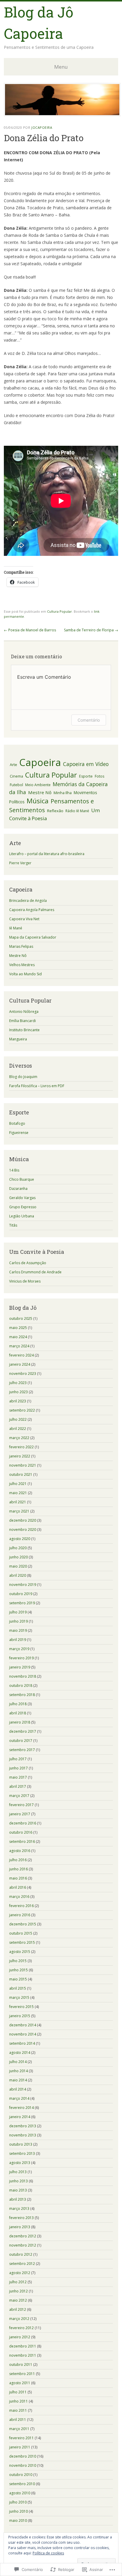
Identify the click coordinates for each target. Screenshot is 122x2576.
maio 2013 (18, 2190)
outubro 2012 (21, 2254)
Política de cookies (48, 2553)
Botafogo (17, 1123)
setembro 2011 (22, 2374)
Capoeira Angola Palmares (32, 910)
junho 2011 (19, 2401)
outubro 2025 (21, 1318)
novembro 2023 (23, 1374)
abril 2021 (18, 1502)
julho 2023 (18, 1383)
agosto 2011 (20, 2383)
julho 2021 (18, 1484)
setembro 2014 (22, 2043)
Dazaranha (18, 1189)
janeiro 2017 (20, 1814)
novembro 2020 (23, 1530)
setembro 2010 (22, 2484)
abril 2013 (18, 2199)
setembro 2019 (22, 1603)
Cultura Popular (60, 611)
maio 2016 (18, 1878)
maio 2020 (18, 1566)
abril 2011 (18, 2420)
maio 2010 (18, 2521)
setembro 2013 (22, 2153)
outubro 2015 (21, 1933)
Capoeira (40, 762)
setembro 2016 (22, 1842)
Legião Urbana (22, 1216)
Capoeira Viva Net (24, 919)
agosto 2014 (20, 2053)
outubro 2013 (21, 2144)
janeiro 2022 (20, 1456)
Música (38, 801)
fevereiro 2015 (21, 2007)
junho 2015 (19, 1970)
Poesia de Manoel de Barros (30, 630)
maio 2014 (18, 2080)
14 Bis (14, 1170)
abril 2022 (18, 1429)
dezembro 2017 (23, 1731)
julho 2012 (18, 2282)
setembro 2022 (22, 1410)
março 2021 (19, 1511)
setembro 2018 (22, 1695)
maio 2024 (18, 1337)
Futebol (16, 785)
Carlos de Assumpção (28, 1263)
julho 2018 (18, 1704)
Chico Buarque (22, 1179)
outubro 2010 (21, 2475)
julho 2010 (18, 2502)
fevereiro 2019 (21, 1658)
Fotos (99, 776)
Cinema (16, 776)
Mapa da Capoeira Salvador (33, 937)
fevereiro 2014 (21, 2108)
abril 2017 (18, 1786)
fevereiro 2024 (21, 1355)
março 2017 (19, 1796)
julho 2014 (18, 2062)
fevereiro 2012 (21, 2328)
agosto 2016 (20, 1851)
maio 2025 (18, 1328)
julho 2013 (18, 2172)
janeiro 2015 (20, 2016)
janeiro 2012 (20, 2337)
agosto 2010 (20, 2493)
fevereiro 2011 (21, 2438)
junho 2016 (19, 1869)
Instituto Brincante (24, 1030)
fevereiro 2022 (21, 1447)
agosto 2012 (20, 2273)
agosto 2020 (20, 1539)
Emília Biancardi (23, 1021)
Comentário (89, 720)
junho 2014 (19, 2071)
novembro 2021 (23, 1465)
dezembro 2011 (23, 2346)
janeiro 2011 (20, 2447)
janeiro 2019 (20, 1667)
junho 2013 (19, 2181)
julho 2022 (18, 1419)
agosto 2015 (20, 1952)
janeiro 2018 (20, 1722)
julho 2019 (18, 1612)
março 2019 (19, 1649)
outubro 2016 (21, 1832)
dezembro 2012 (23, 2236)
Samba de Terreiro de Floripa (91, 630)
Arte (13, 765)
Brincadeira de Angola (28, 901)
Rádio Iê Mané (77, 811)
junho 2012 (19, 2291)
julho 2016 (18, 1860)
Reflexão (55, 811)
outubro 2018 (21, 1686)
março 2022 (19, 1438)
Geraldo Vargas (22, 1198)
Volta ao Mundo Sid (25, 974)
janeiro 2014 (20, 2117)
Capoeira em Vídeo (86, 764)
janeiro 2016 (20, 1915)
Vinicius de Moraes (25, 1281)
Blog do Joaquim (23, 1077)
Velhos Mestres (22, 965)
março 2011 (19, 2429)
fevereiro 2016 (21, 1906)
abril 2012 (18, 2309)
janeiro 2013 (20, 2227)
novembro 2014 (23, 2034)
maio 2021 (18, 1493)
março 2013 (19, 2209)
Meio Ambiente (38, 785)
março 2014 (19, 2098)
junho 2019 (19, 1621)
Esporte (86, 776)
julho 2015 (18, 1961)
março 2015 (19, 1997)
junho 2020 (19, 1557)
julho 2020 (18, 1548)
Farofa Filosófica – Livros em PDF (37, 1086)
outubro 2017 (21, 1741)
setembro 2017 (22, 1750)
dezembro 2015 (23, 1924)
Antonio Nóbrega (24, 1012)
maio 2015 (18, 1979)
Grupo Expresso (23, 1207)
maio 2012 (18, 2300)
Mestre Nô (40, 792)
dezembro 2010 (23, 2456)
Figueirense (19, 1133)
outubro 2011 (21, 2365)
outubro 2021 (21, 1474)
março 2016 (19, 1897)
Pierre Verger (20, 863)
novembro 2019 (23, 1585)
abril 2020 (18, 1575)
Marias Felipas (21, 946)
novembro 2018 (23, 1676)
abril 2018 (18, 1713)
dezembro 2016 (23, 1823)
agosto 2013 (20, 2163)
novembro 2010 (23, 2465)
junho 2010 (19, 2511)
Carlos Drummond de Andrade (35, 1272)
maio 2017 (18, 1777)
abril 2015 (18, 1988)
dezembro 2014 (23, 2025)
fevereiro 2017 (21, 1805)
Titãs (13, 1225)
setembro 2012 (22, 2264)
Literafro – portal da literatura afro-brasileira (47, 854)
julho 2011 (18, 2392)
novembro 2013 (23, 2135)
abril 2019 (18, 1640)
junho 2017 (19, 1768)
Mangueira (18, 1039)
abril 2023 (18, 1401)
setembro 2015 (22, 1942)
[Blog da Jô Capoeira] (62, 115)
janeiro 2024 (20, 1364)
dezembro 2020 (23, 1520)
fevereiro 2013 (21, 2218)
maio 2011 (18, 2410)
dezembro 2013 (23, 2126)
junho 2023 (19, 1392)
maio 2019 (18, 1630)
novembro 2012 (23, 2245)
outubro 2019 (21, 1594)
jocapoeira (42, 127)
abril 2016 (18, 1887)
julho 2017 (18, 1759)
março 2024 (19, 1346)
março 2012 (19, 2319)
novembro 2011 (23, 2355)
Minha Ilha (63, 793)
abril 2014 (18, 2089)
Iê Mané (16, 928)
